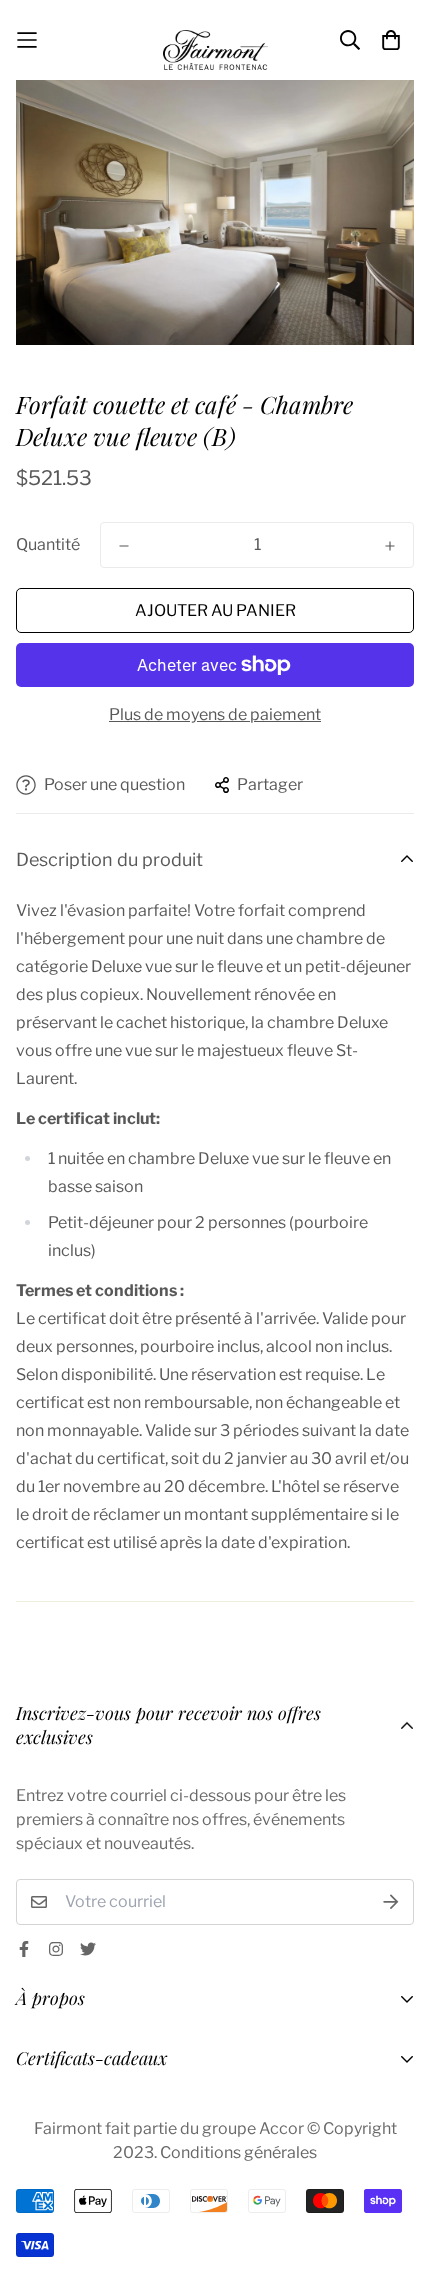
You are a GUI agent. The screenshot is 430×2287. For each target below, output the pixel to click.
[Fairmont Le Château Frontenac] (215, 40)
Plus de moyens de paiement (215, 714)
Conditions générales (238, 2152)
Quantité (48, 544)
